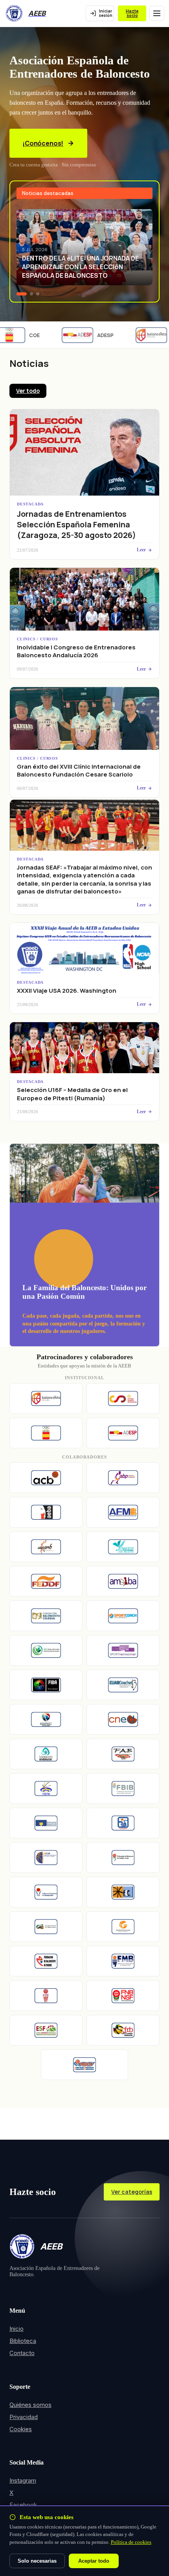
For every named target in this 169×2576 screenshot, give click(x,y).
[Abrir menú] (157, 13)
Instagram (23, 2480)
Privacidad (24, 2417)
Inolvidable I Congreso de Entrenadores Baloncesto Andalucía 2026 (76, 651)
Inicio (17, 2329)
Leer (141, 550)
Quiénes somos (30, 2405)
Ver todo (28, 391)
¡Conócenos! (43, 143)
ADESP (98, 335)
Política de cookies (131, 2542)
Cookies (21, 2429)
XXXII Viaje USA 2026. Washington (67, 991)
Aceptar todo (94, 2561)
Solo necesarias (37, 2561)
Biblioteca (23, 2341)
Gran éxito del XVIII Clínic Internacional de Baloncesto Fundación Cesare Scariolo (79, 770)
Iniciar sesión (106, 13)
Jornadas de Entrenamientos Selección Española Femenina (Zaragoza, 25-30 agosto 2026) (76, 524)
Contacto (22, 2353)
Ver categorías (132, 2192)
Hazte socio (132, 13)
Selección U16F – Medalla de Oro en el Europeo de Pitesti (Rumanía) (72, 1094)
